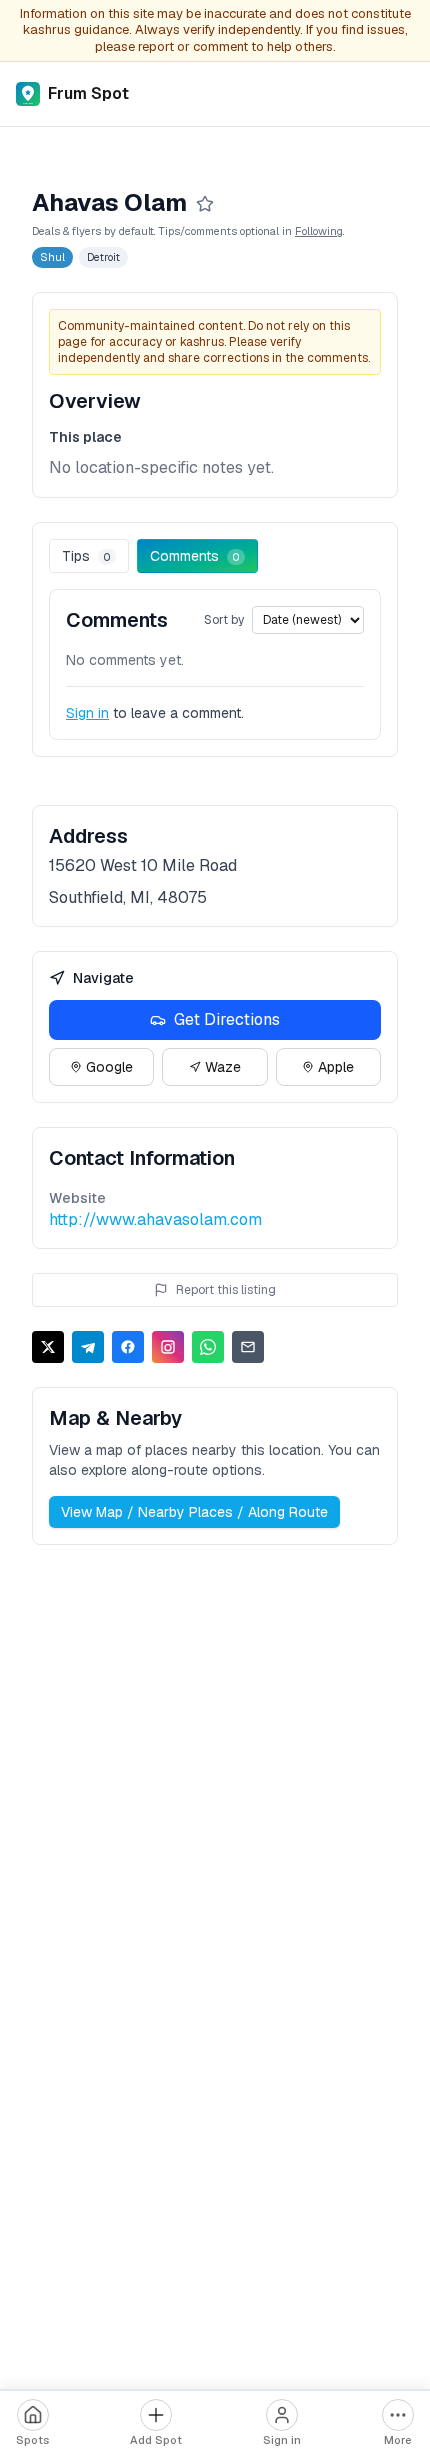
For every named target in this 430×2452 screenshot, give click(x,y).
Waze (223, 1067)
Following (319, 231)
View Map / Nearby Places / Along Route (194, 1512)
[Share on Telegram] (88, 1347)
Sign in (87, 713)
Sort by (224, 620)
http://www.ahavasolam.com (155, 1219)
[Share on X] (48, 1347)
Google (109, 1067)
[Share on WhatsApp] (208, 1347)
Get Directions (227, 1019)
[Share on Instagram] (168, 1347)
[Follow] (205, 204)
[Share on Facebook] (128, 1347)
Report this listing (226, 1290)
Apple (336, 1067)
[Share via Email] (248, 1347)
